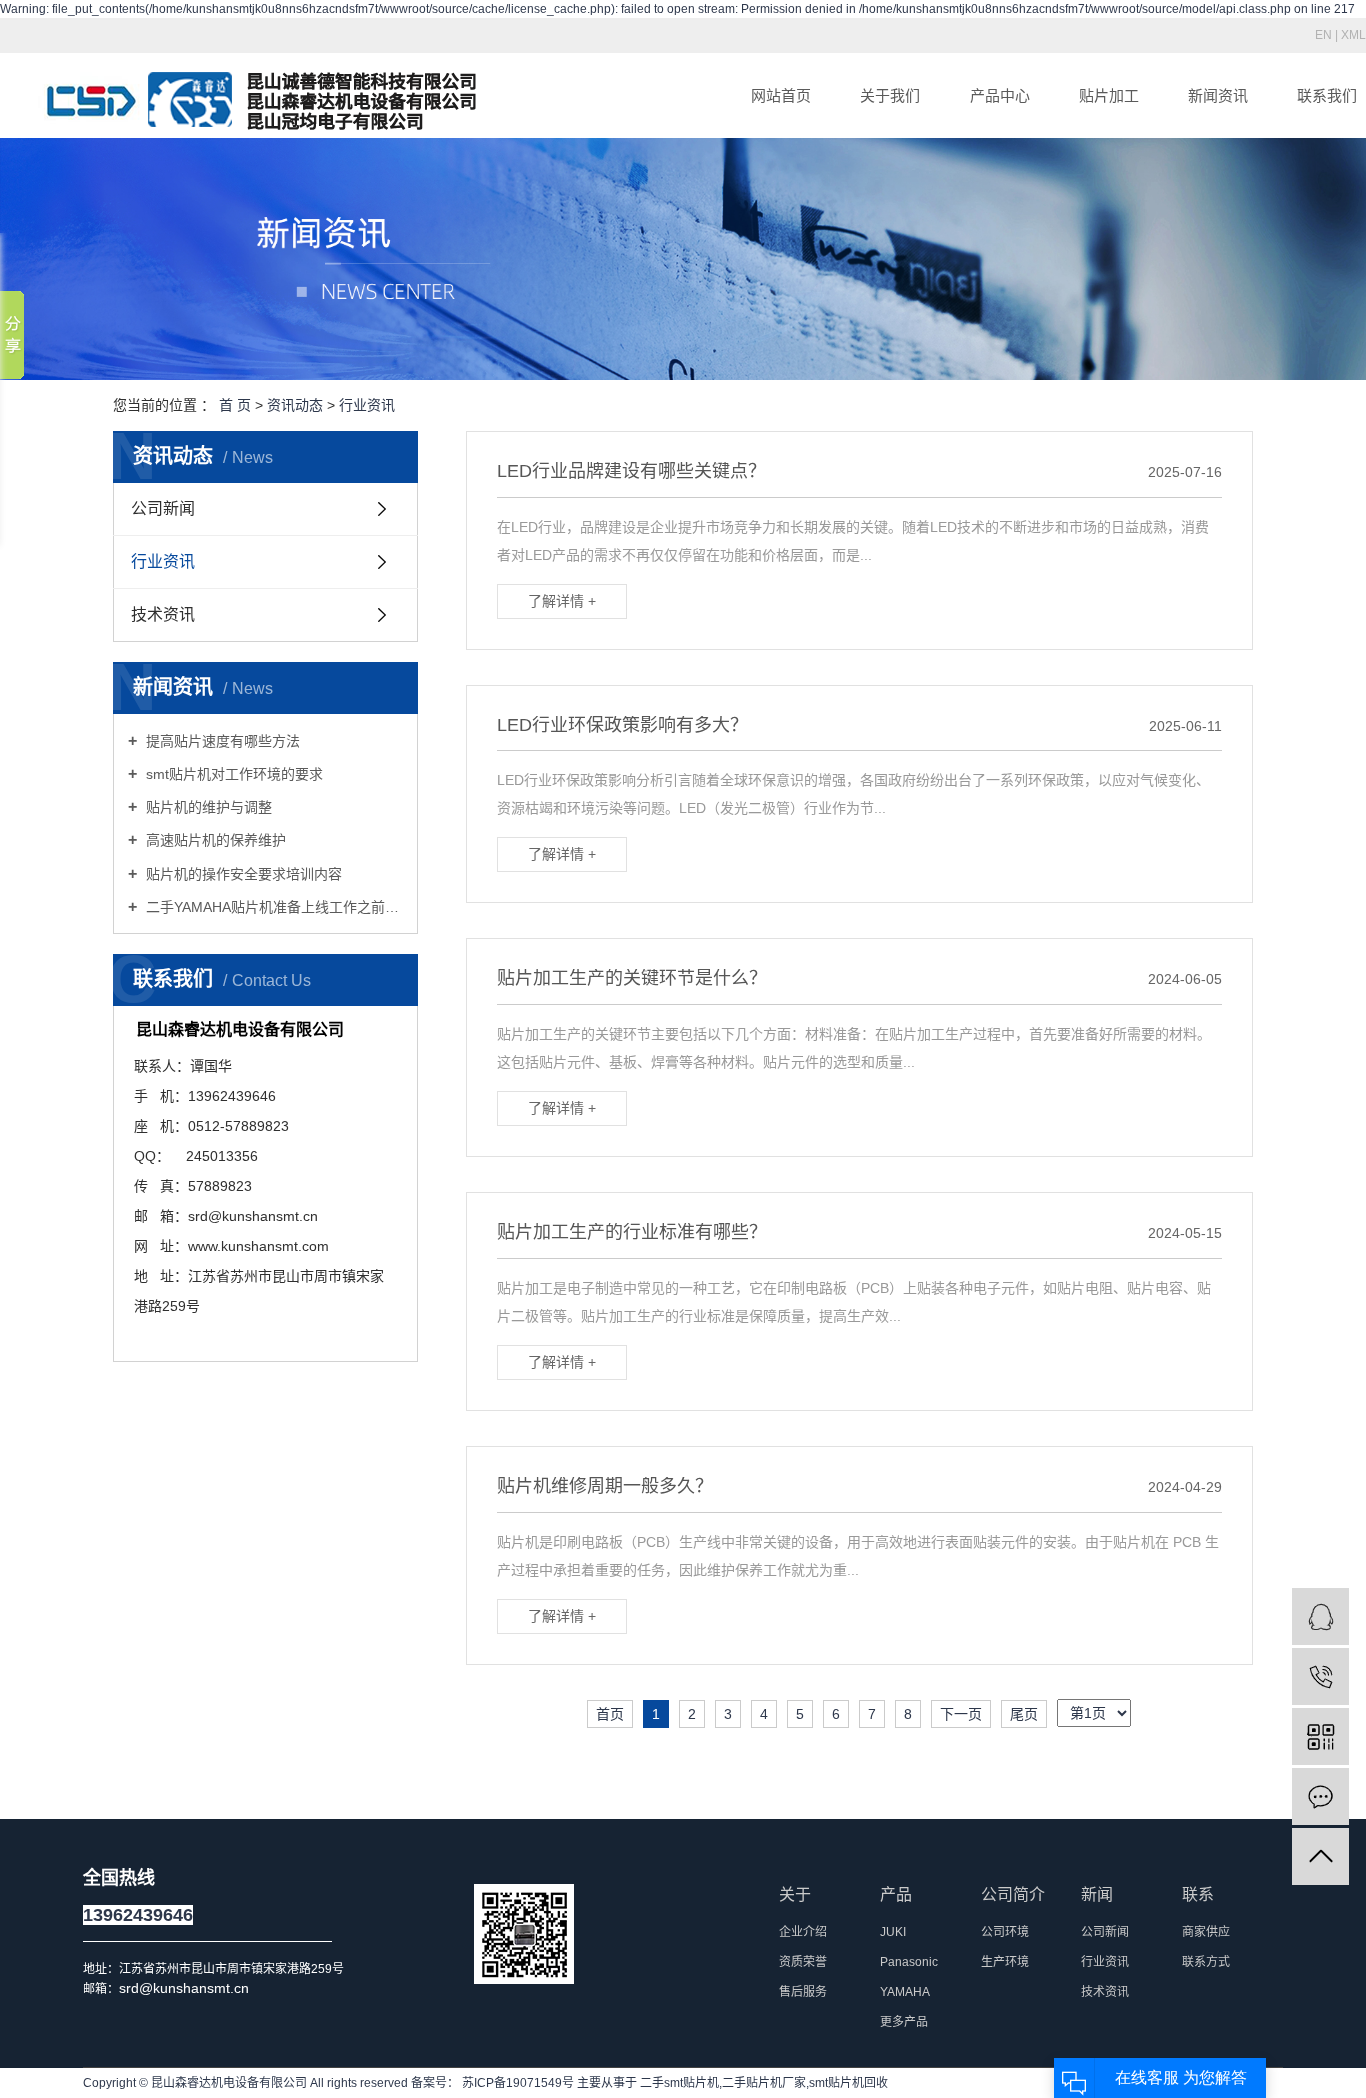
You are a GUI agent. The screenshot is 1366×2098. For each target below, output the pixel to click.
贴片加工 (1109, 95)
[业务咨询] (1320, 1616)
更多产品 (904, 2022)
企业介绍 (803, 1932)
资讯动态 (295, 405)
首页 (610, 1714)
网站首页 (781, 95)
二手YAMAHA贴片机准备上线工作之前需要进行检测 (272, 907)
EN (1323, 35)
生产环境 (1005, 1962)
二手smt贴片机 (679, 2083)
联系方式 (1206, 1962)
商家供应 (1206, 1932)
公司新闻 (163, 508)
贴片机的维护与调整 (207, 807)
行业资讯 (367, 405)
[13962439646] (1320, 1676)
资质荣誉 (803, 1962)
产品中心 (1000, 95)
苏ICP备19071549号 (518, 2083)
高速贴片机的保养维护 (214, 840)
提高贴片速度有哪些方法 (221, 741)
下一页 (961, 1714)
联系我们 (1327, 95)
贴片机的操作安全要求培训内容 (242, 874)
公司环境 (1005, 1932)
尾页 (1024, 1714)
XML (1353, 35)
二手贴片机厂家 (764, 2083)
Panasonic (909, 1962)
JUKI (893, 1932)
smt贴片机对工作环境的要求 (232, 774)
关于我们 (890, 95)
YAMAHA (905, 1992)
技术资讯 (163, 614)
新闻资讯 (1218, 95)
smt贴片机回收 (848, 2083)
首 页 (235, 405)
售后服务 (803, 1992)
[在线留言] (1320, 1796)
